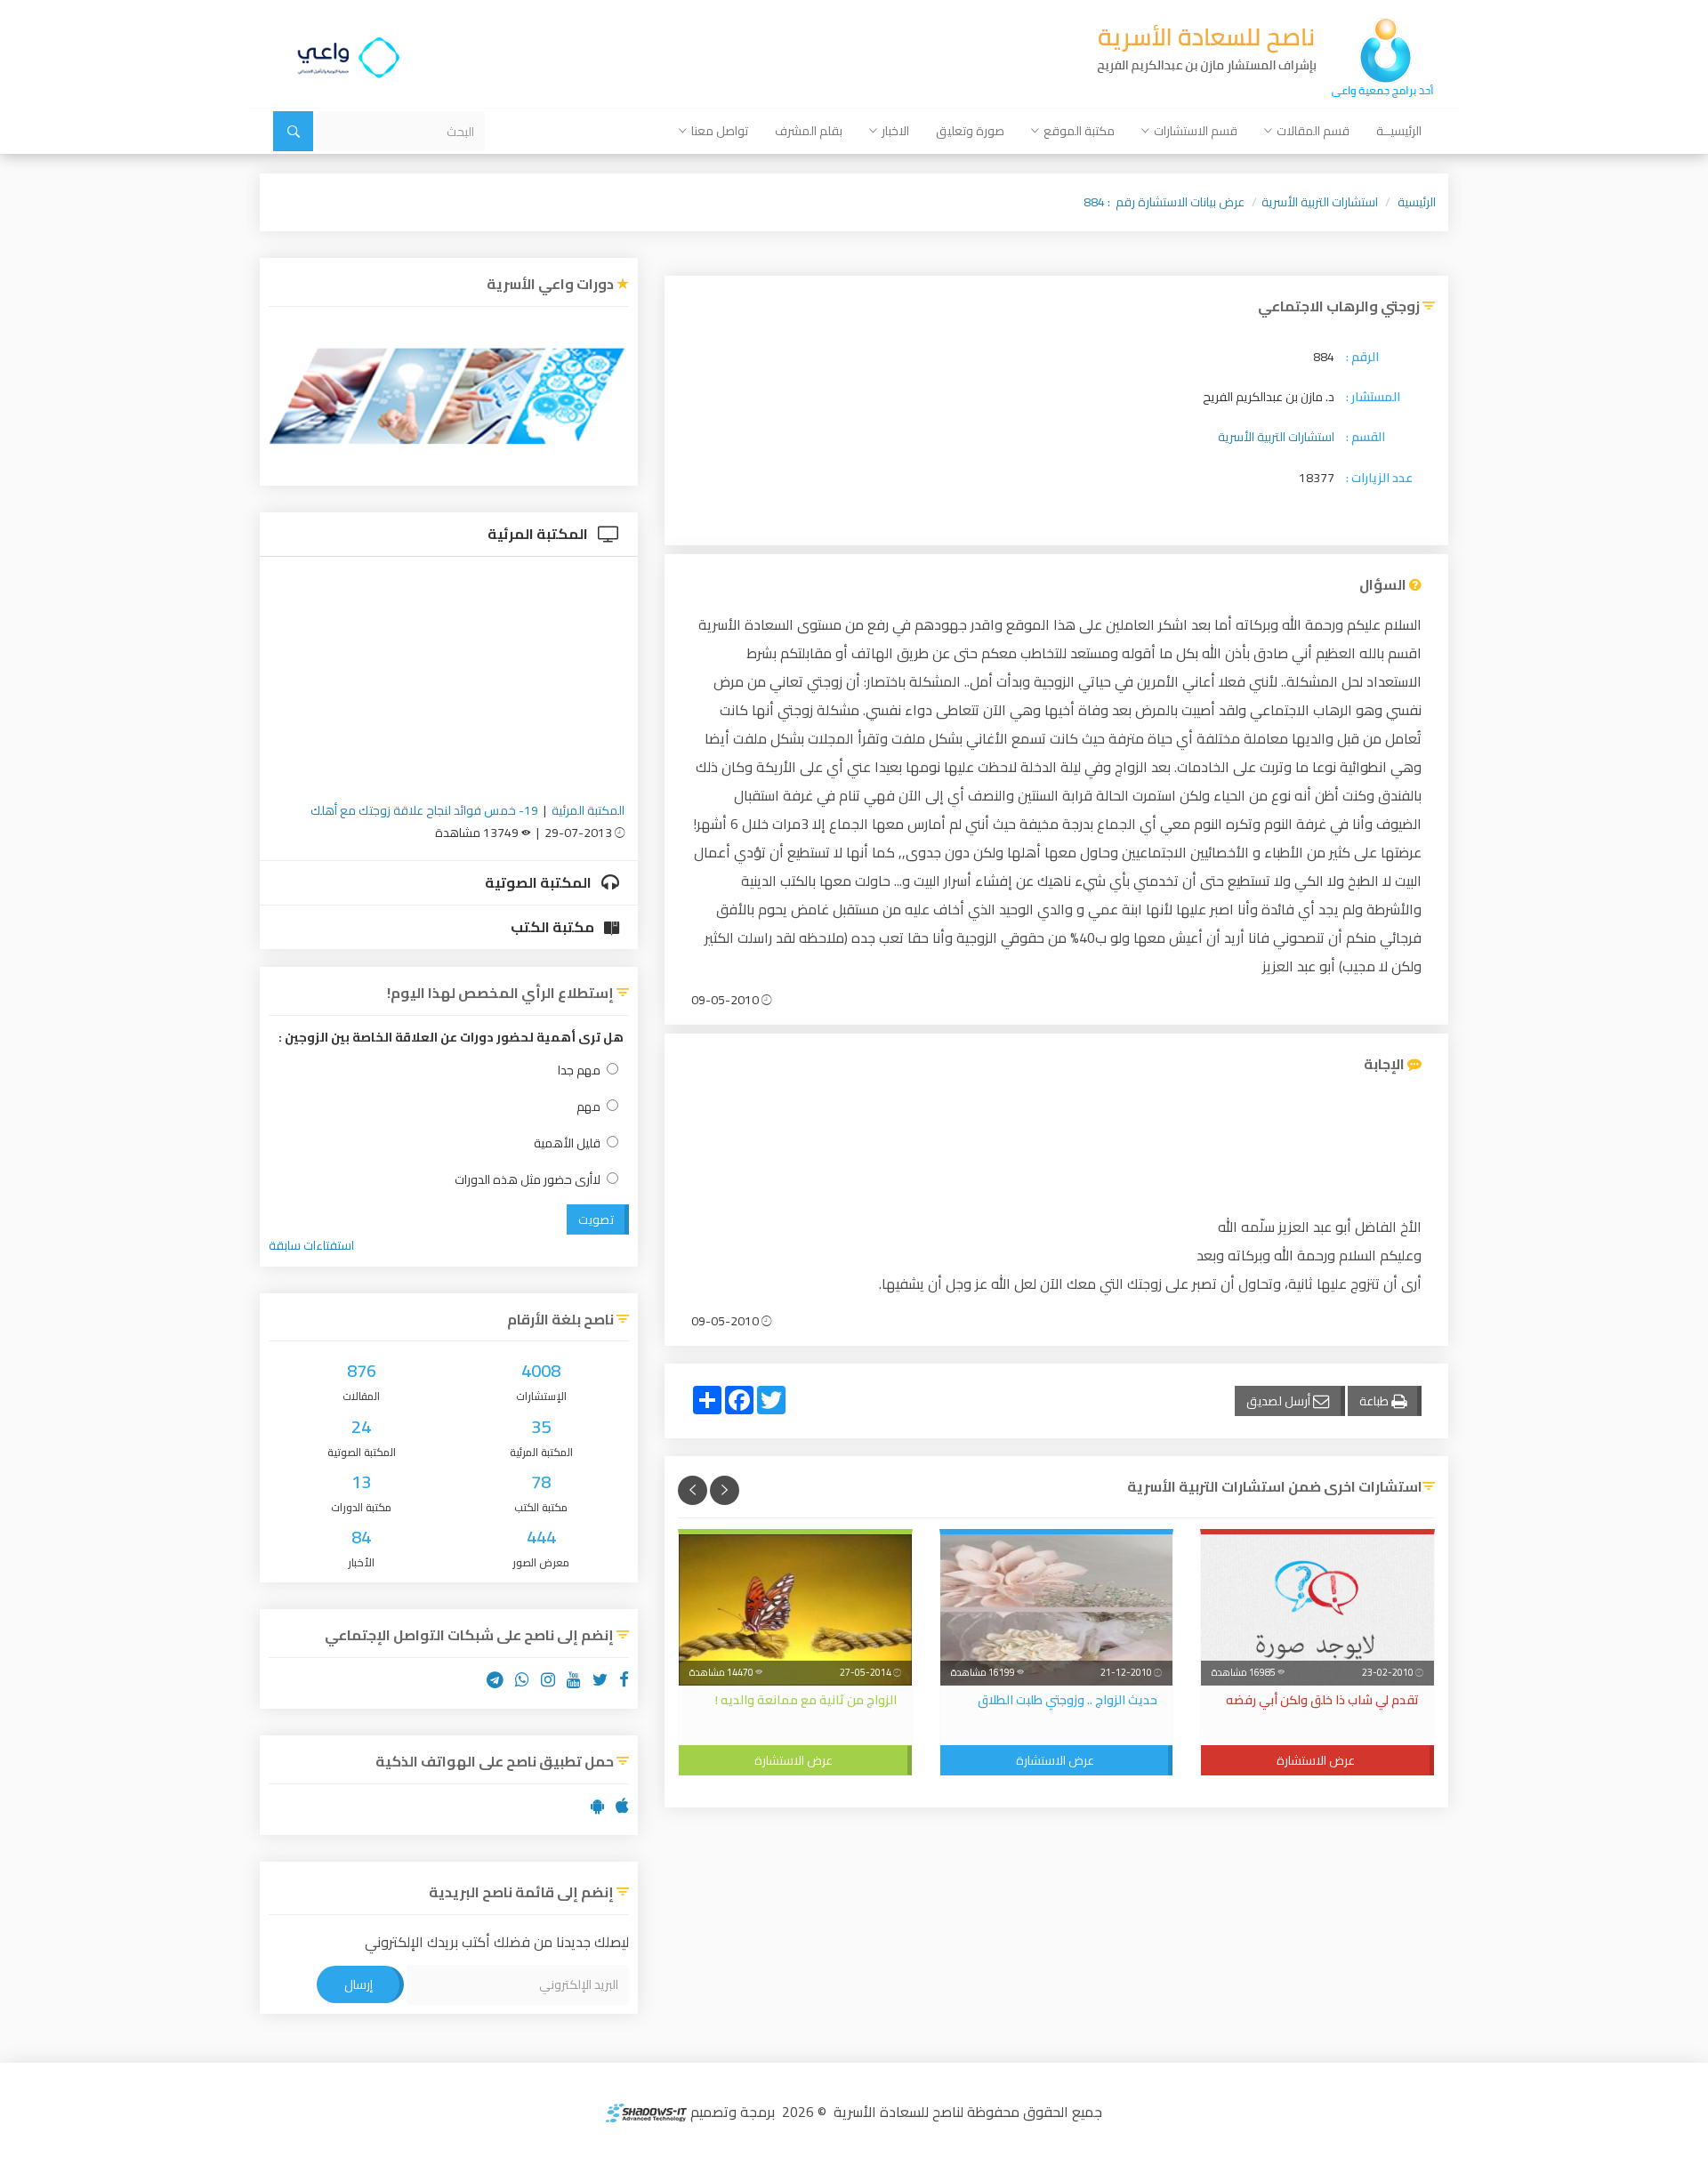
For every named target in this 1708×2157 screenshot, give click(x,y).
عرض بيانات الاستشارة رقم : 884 (1164, 202)
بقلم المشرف (809, 131)
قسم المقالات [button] (1313, 131)
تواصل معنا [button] (720, 131)
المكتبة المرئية (539, 534)
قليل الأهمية (567, 1143)
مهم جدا (579, 1070)
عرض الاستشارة (1316, 1760)
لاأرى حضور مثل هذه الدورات (528, 1180)
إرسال (359, 1984)
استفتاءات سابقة (311, 1245)
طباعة (1375, 1401)
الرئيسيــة (1399, 131)
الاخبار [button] (895, 131)
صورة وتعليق (970, 131)
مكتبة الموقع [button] (1079, 131)
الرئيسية (1417, 202)
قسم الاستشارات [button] (1196, 131)
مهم (588, 1107)
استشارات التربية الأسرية (1320, 202)
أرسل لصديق (1280, 1401)
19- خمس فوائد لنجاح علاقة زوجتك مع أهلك (424, 810)
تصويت (596, 1219)
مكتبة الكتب (554, 927)
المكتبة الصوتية (540, 882)
